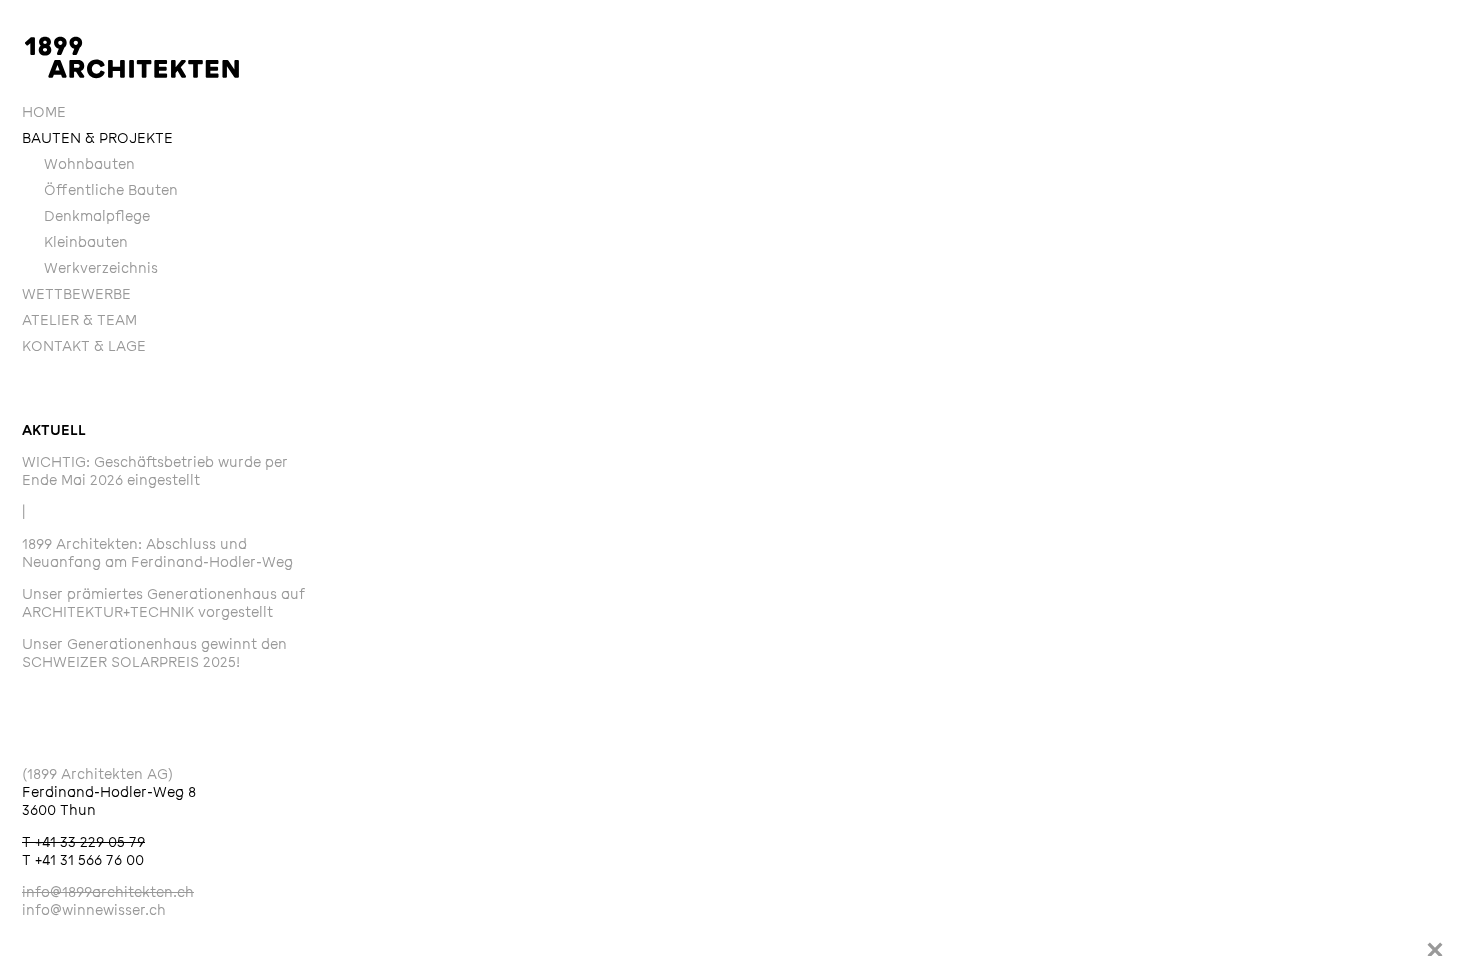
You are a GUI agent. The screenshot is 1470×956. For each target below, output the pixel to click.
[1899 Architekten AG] (132, 57)
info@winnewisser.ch (94, 910)
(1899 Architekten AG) (97, 774)
